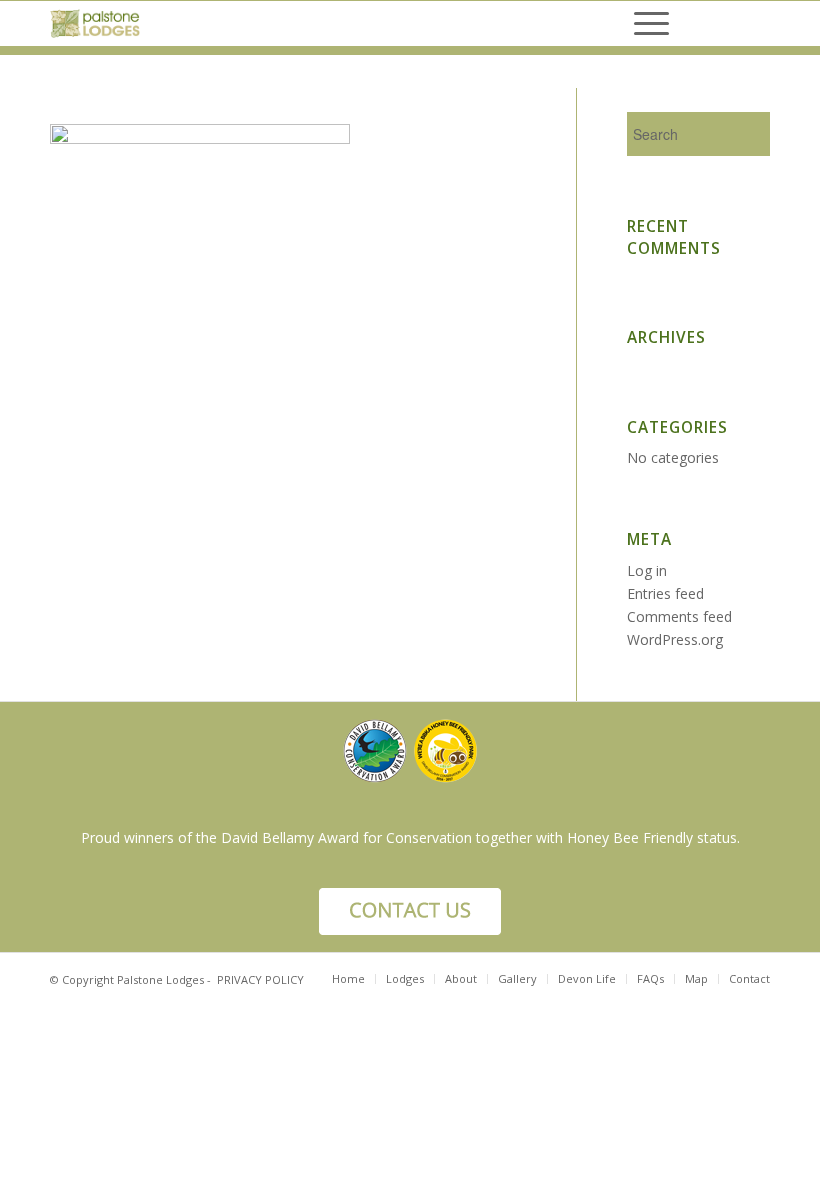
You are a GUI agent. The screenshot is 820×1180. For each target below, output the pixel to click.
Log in (647, 570)
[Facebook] (725, 24)
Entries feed (665, 593)
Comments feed (679, 616)
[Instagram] (755, 24)
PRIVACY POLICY (260, 979)
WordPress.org (675, 639)
